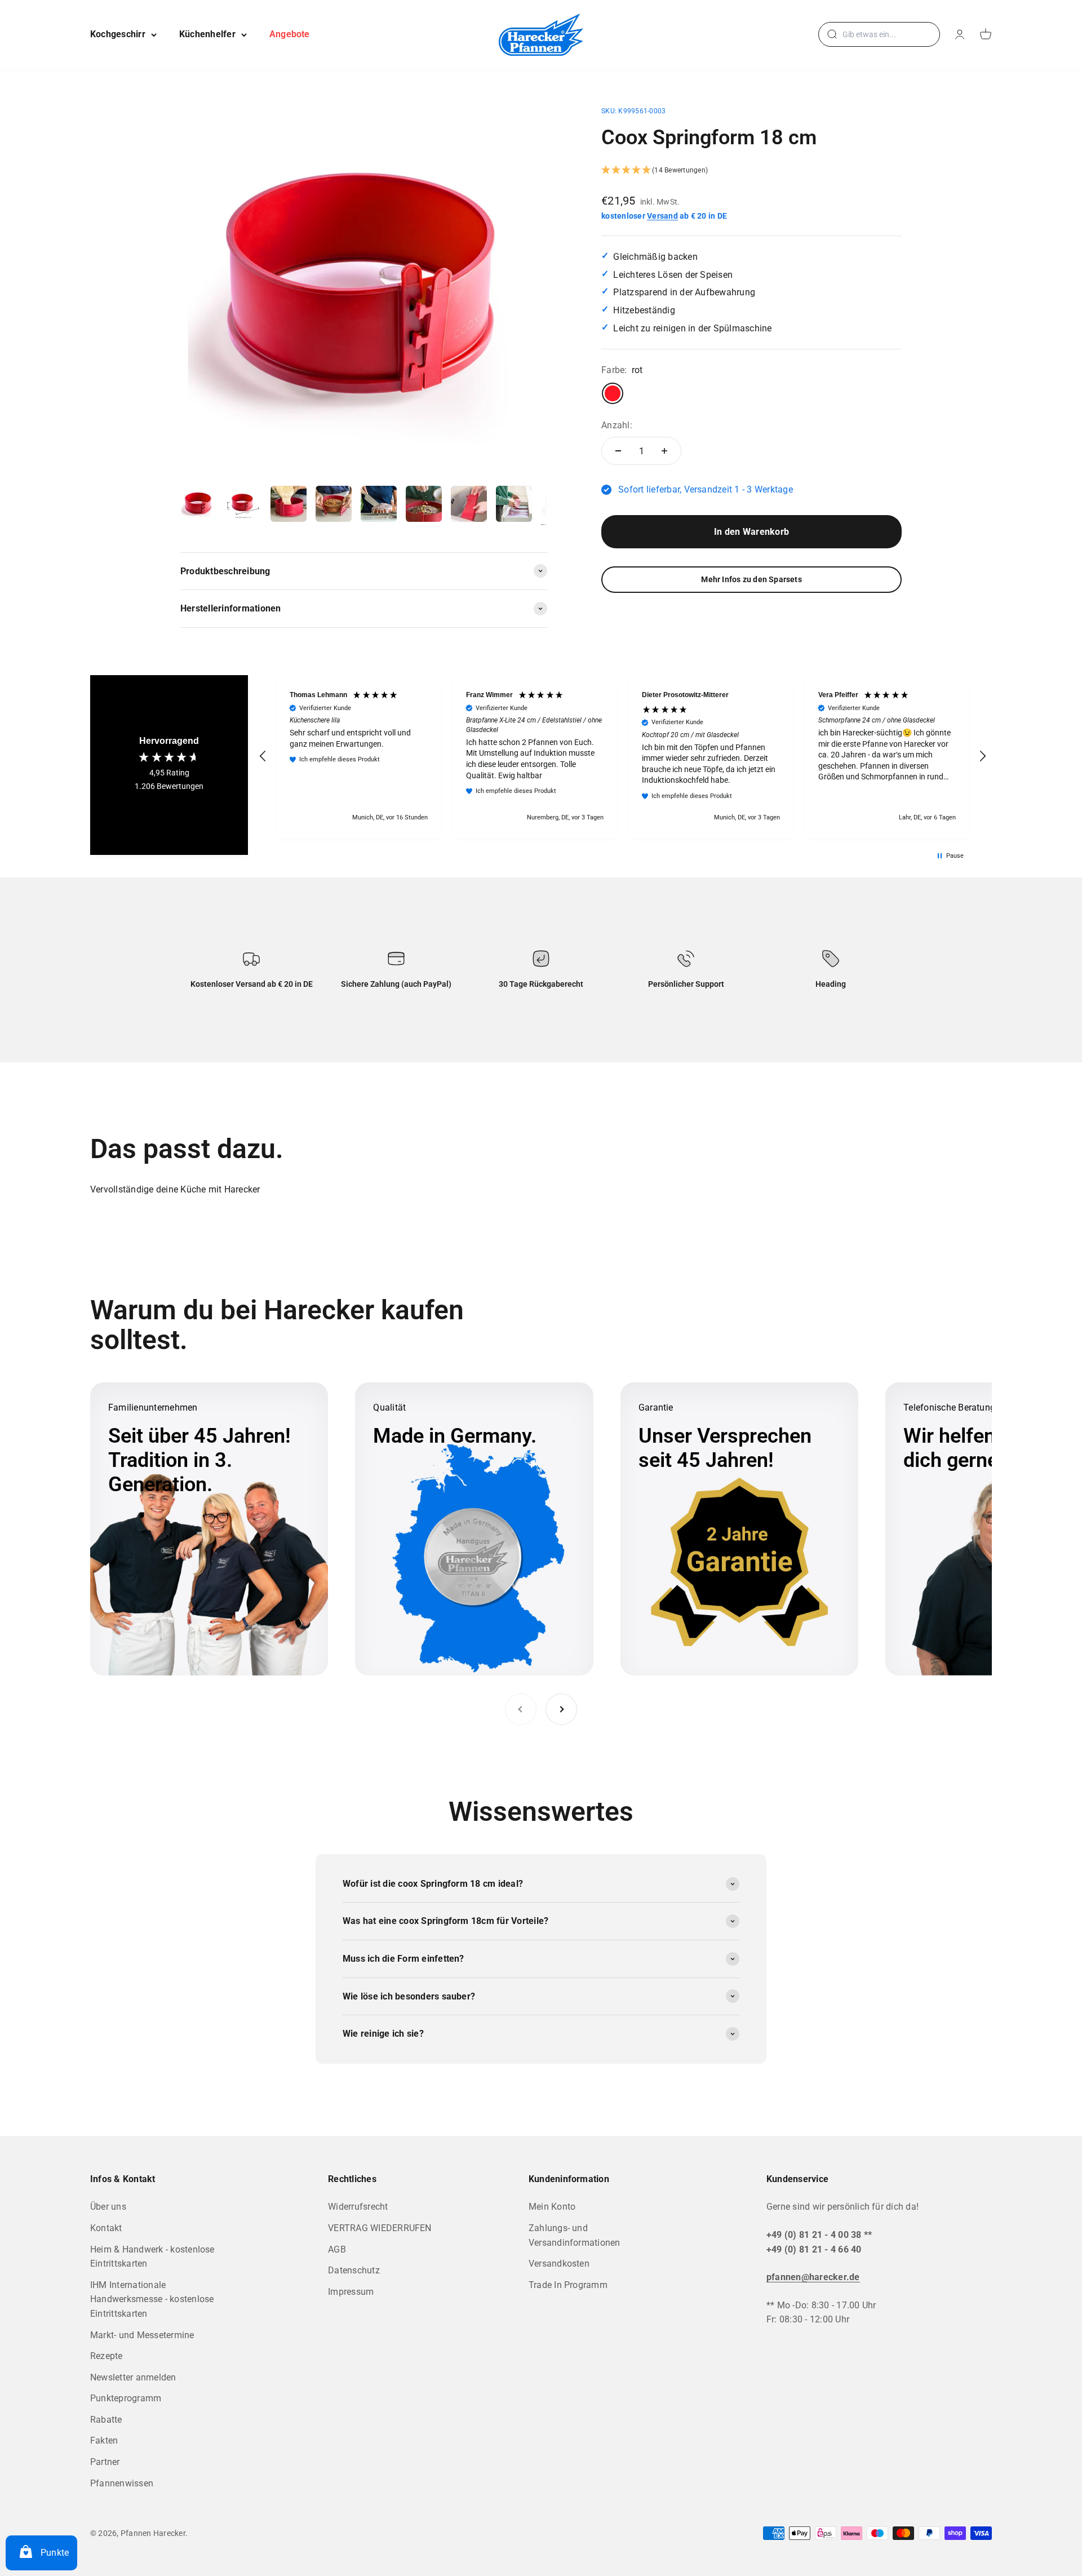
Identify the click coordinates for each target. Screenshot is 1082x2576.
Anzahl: (617, 425)
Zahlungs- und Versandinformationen (575, 2235)
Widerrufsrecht (358, 2207)
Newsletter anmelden (133, 2377)
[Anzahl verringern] (618, 451)
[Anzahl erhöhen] (664, 451)
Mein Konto (552, 2207)
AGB (337, 2249)
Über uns (108, 2207)
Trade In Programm (568, 2285)
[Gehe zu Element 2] (243, 506)
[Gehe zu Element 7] (469, 506)
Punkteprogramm (126, 2398)
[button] (751, 171)
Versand (662, 216)
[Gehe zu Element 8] (514, 506)
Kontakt (106, 2228)
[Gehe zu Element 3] (289, 506)
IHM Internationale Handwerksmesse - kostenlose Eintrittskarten (152, 2299)
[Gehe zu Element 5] (379, 506)
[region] (623, 757)
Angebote (290, 34)
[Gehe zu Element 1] (198, 506)
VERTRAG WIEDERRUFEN (380, 2228)
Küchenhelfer (207, 34)
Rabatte (106, 2420)
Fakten (104, 2440)
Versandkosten (559, 2264)
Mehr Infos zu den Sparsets (751, 579)
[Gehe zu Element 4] (334, 506)
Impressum (351, 2292)
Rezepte (107, 2356)
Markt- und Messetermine (142, 2335)
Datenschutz (354, 2270)
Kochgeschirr (118, 34)
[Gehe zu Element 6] (424, 506)
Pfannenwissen (122, 2483)
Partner (105, 2462)
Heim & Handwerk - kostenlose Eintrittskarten (152, 2257)
